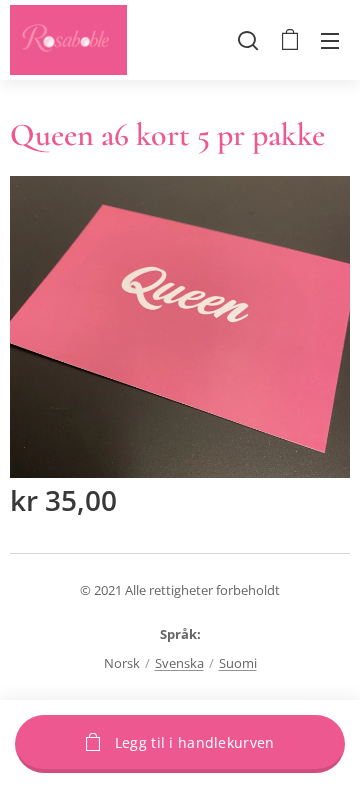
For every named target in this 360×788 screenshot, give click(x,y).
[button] (248, 40)
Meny (330, 40)
